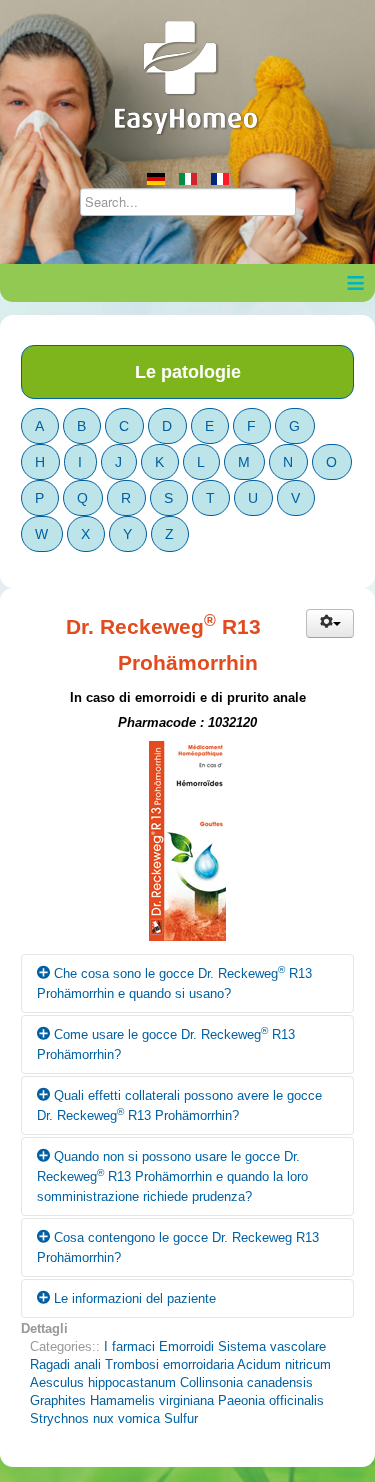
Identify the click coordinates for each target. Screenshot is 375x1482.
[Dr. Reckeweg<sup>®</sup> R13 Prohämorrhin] (187, 846)
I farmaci (129, 1346)
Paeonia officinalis (271, 1400)
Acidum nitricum (284, 1364)
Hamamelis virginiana (152, 1400)
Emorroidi (186, 1346)
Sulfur (181, 1418)
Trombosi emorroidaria (169, 1364)
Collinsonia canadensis (246, 1382)
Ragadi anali (65, 1364)
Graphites (58, 1400)
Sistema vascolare (272, 1346)
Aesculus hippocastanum (103, 1382)
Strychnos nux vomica (95, 1418)
